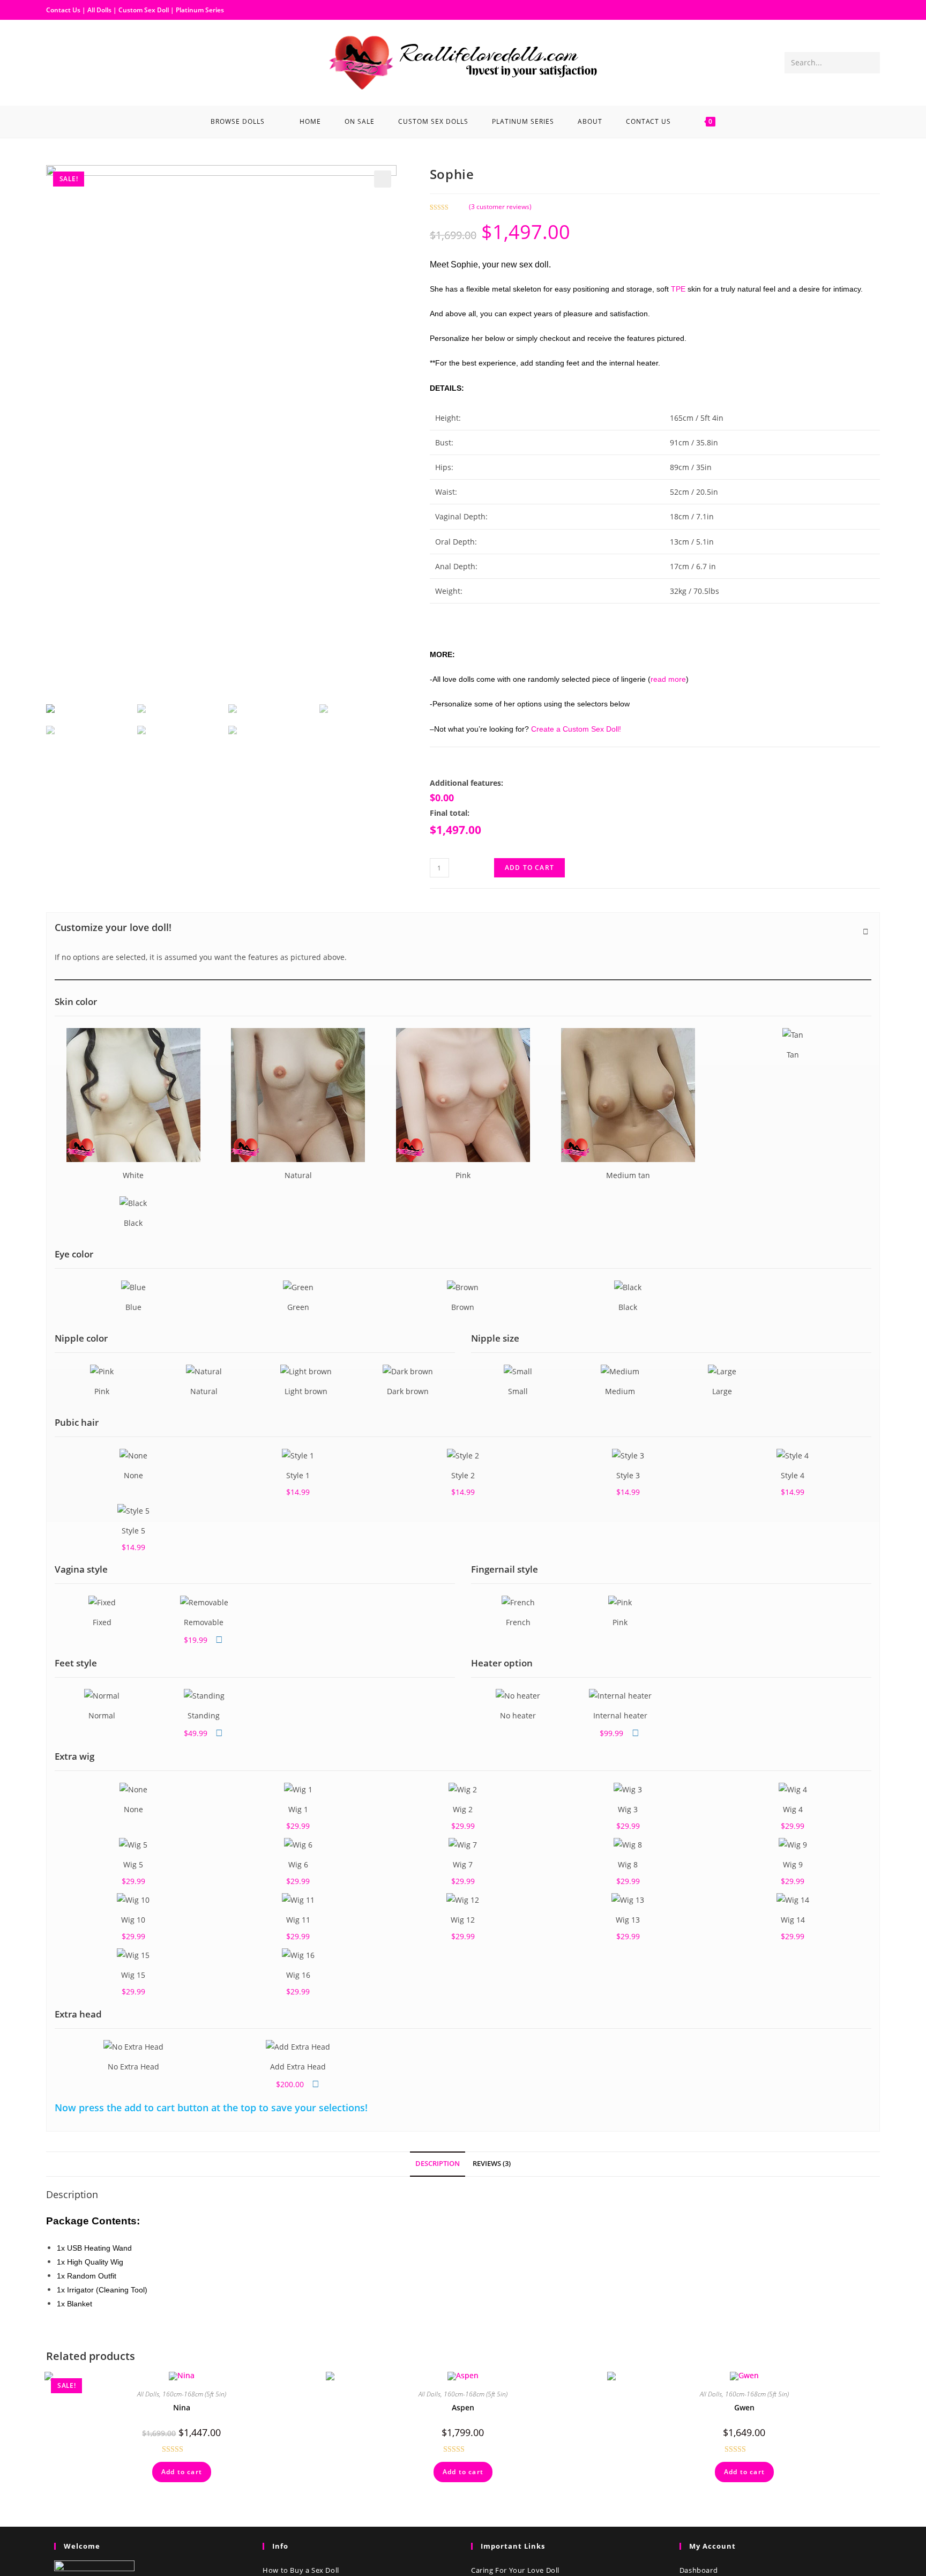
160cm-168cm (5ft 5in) (194, 2394)
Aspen (463, 2407)
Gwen (744, 2407)
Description (438, 2164)
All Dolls (100, 10)
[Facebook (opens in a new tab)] (55, 62)
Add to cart (529, 868)
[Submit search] (870, 63)
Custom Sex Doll (144, 10)
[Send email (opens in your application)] (89, 62)
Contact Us (63, 10)
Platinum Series (200, 10)
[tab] (438, 2164)
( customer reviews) (500, 207)
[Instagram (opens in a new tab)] (72, 62)
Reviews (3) (492, 2164)
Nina (182, 2407)
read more (668, 679)
